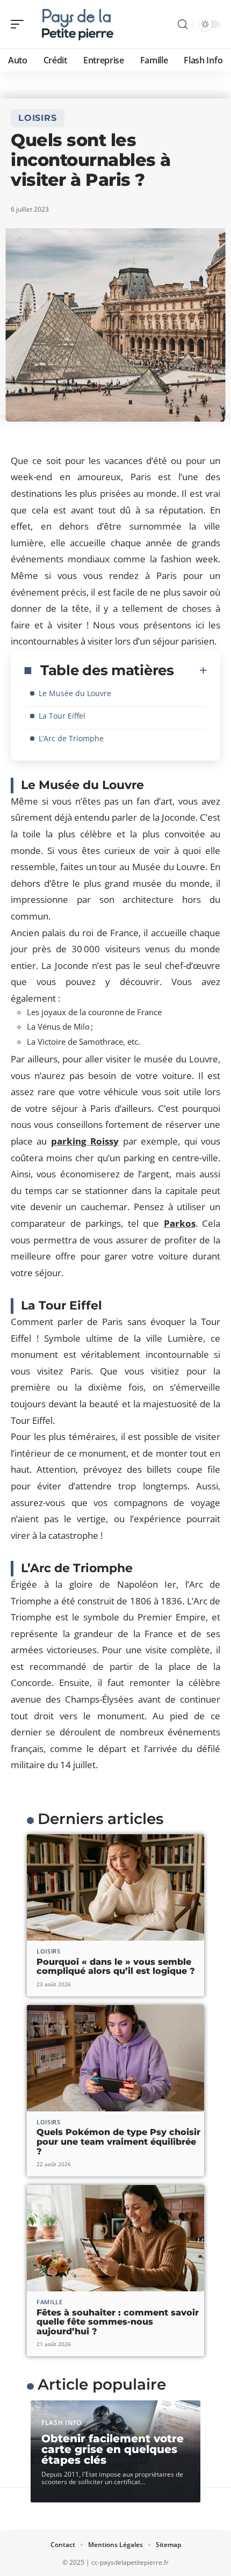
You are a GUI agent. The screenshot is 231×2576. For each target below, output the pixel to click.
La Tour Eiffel (62, 716)
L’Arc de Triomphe (71, 738)
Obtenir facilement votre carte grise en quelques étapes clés (113, 2449)
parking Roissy (85, 1141)
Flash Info (62, 2423)
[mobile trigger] (20, 24)
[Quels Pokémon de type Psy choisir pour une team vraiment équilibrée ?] (115, 2058)
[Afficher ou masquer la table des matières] (191, 670)
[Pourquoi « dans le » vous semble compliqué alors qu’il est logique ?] (115, 1887)
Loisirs (38, 118)
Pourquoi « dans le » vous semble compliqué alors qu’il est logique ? (116, 1967)
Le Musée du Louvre (75, 693)
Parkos (180, 1223)
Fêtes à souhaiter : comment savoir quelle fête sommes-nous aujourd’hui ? (118, 2322)
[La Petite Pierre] (77, 24)
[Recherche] (183, 24)
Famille (50, 2302)
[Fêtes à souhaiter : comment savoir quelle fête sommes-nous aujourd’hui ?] (115, 2238)
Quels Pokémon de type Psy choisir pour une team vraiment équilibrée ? (118, 2141)
